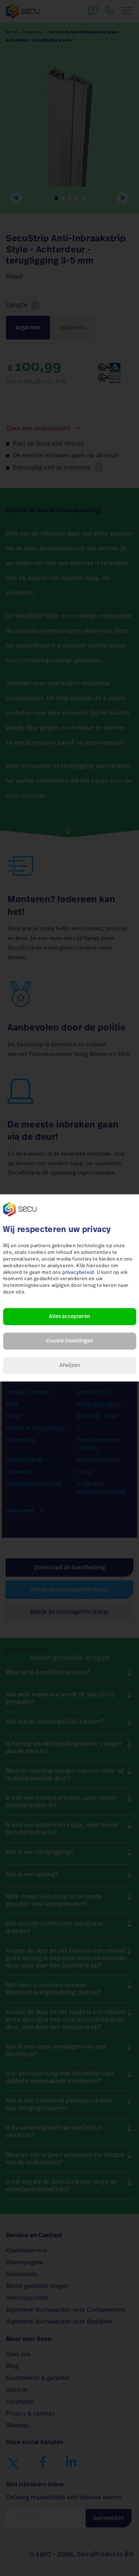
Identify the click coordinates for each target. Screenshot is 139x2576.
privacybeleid (78, 1273)
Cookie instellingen (69, 1341)
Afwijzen (70, 1366)
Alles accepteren (69, 1317)
